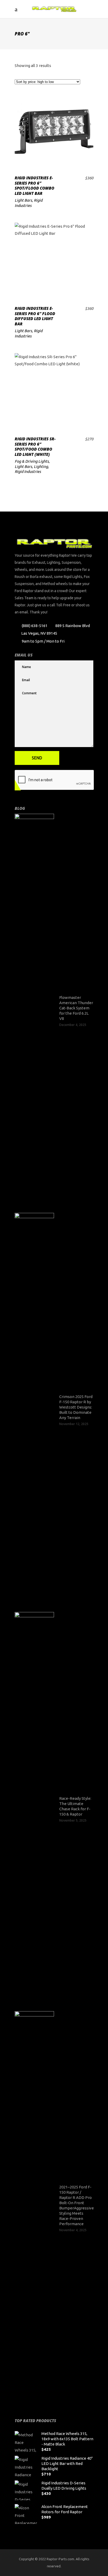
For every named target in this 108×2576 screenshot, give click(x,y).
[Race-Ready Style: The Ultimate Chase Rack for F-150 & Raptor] (34, 1809)
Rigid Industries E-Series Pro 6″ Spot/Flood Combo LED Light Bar (34, 186)
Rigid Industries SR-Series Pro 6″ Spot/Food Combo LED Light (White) (35, 447)
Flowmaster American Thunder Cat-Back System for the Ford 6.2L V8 (76, 1008)
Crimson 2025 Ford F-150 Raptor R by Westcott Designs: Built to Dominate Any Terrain (76, 1407)
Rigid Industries (28, 471)
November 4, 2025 (73, 2230)
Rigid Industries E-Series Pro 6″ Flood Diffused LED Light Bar (35, 316)
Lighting (41, 466)
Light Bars (23, 200)
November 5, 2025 (73, 1820)
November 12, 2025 (74, 1424)
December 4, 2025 (73, 1025)
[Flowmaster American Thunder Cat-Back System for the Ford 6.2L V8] (34, 1011)
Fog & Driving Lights (32, 461)
